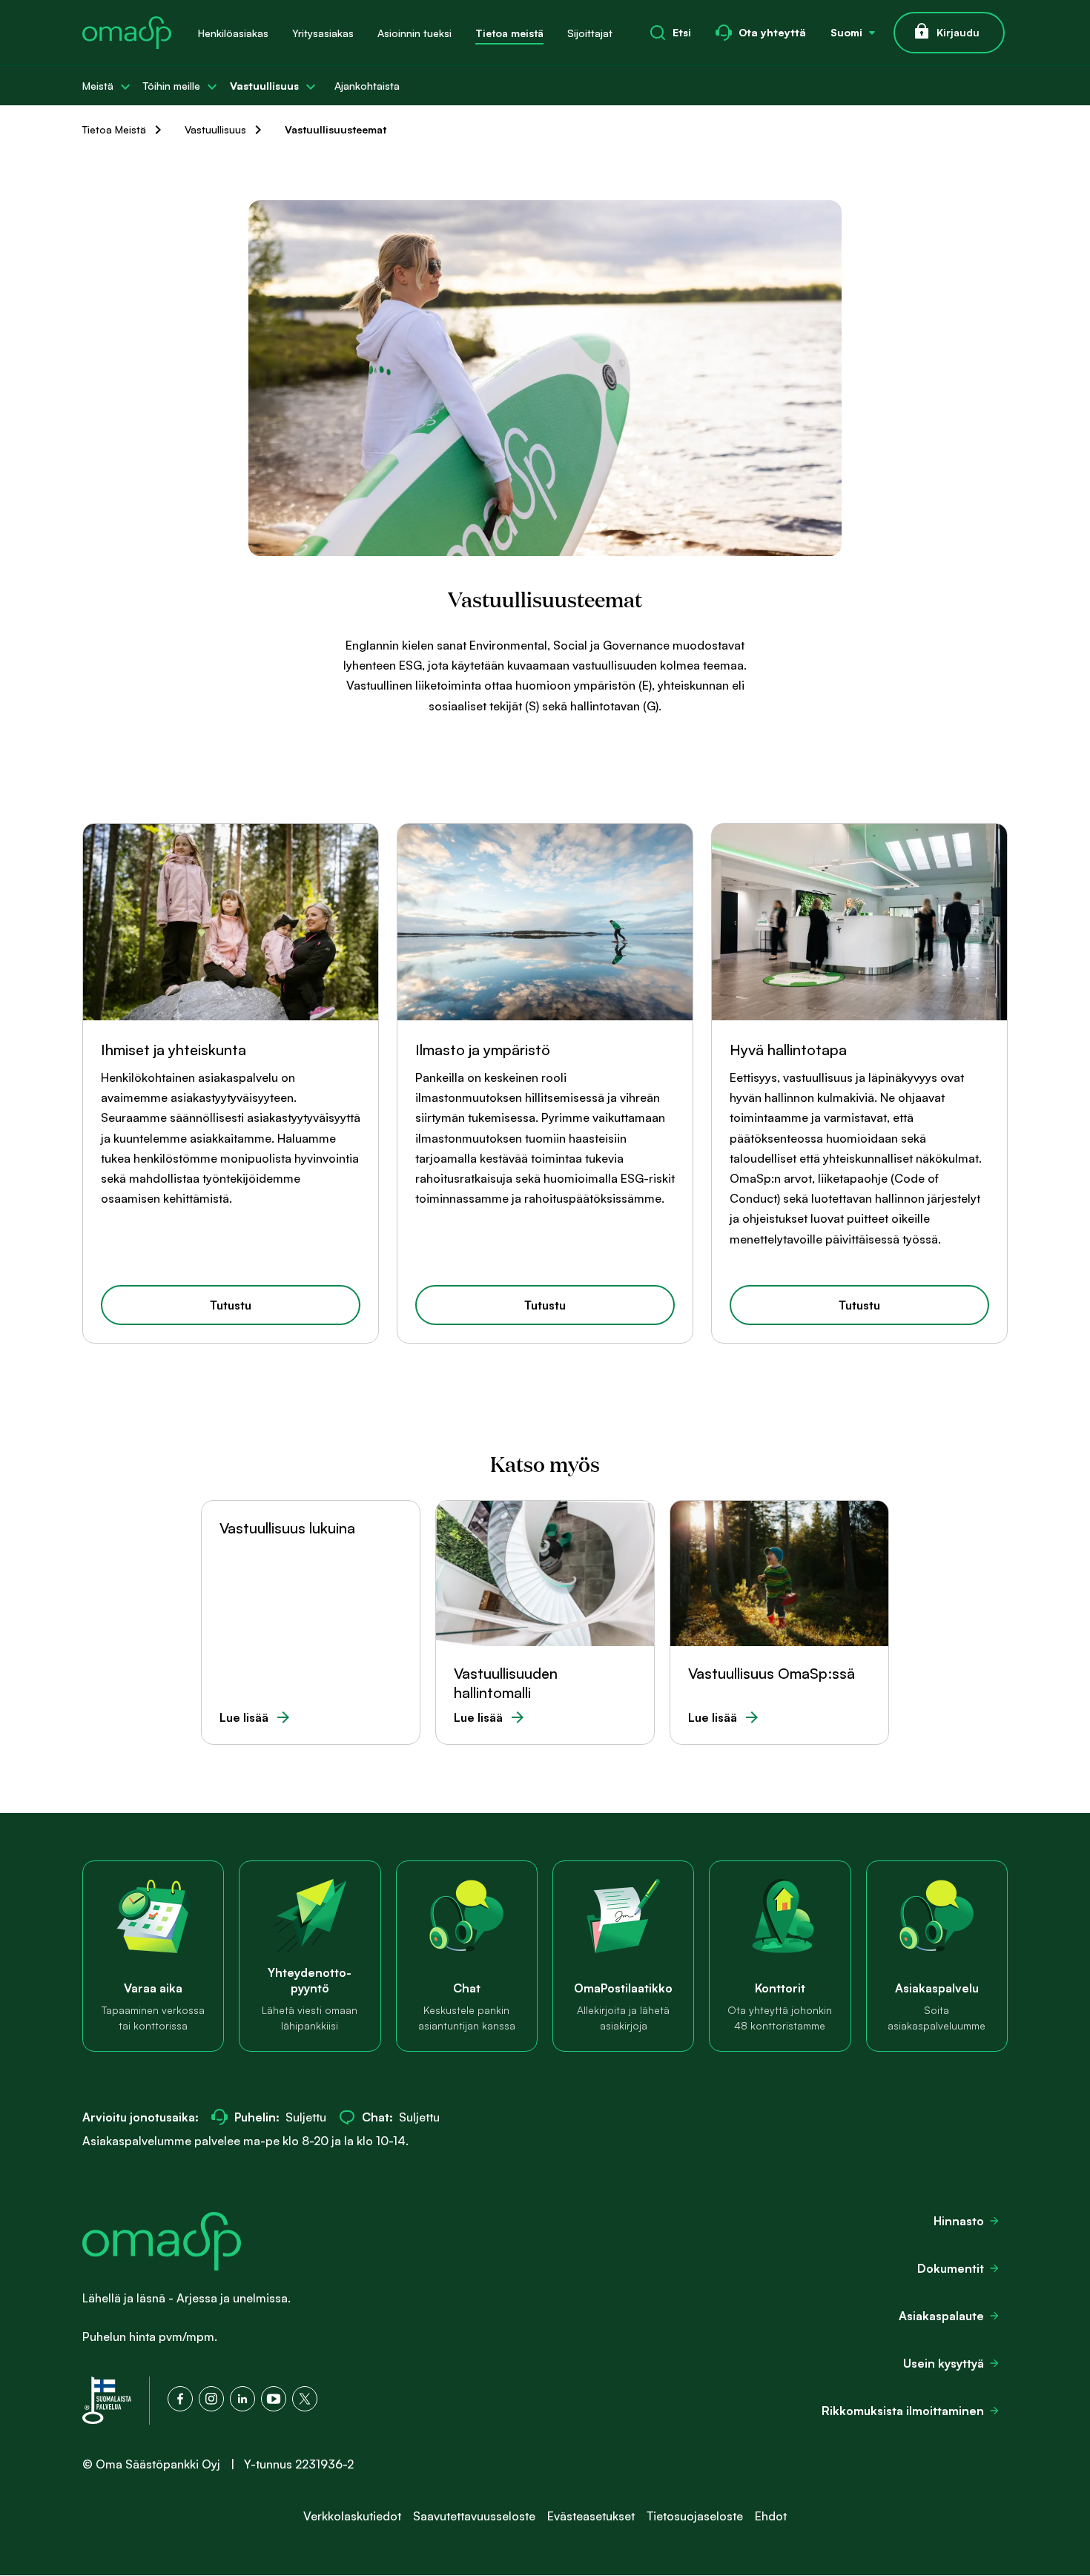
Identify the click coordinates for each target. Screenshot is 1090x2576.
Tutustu (231, 1305)
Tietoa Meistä (114, 129)
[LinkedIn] (242, 2399)
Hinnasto (959, 2221)
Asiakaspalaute (941, 2316)
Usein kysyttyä (944, 2363)
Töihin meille (172, 86)
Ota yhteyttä (772, 32)
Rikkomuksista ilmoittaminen (903, 2411)
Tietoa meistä (509, 33)
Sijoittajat (590, 33)
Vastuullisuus (264, 86)
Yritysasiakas (323, 33)
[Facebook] (180, 2399)
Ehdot (771, 2516)
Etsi (682, 32)
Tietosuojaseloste (695, 2516)
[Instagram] (211, 2399)
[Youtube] (274, 2399)
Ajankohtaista (367, 86)
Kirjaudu (958, 32)
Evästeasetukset (591, 2516)
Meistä (98, 86)
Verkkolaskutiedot (352, 2516)
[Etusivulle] (127, 33)
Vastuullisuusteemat (336, 129)
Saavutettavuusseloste (474, 2516)
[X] (305, 2399)
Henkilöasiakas (233, 33)
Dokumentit (951, 2268)
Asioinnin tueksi (414, 33)
